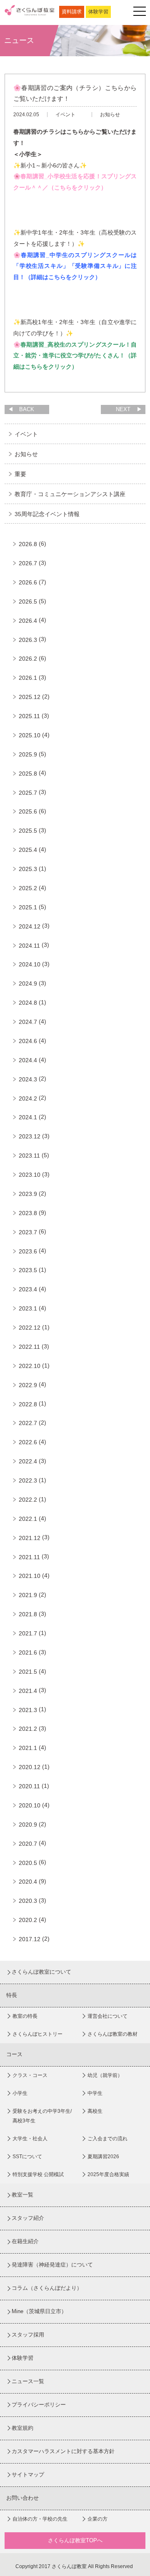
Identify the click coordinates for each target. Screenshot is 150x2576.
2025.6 (28, 811)
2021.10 (30, 1576)
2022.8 (28, 1404)
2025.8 (28, 774)
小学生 (20, 2093)
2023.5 (28, 1270)
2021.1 (28, 1748)
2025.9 (28, 754)
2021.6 (28, 1652)
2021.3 (28, 1710)
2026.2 (28, 659)
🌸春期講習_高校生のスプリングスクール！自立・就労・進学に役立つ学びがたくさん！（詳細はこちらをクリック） (75, 356)
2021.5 (28, 1672)
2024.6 (28, 1041)
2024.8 (28, 1003)
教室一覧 (22, 2195)
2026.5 (28, 602)
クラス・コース (30, 2075)
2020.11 (29, 1786)
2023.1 (28, 1308)
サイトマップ (28, 2475)
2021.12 (30, 1538)
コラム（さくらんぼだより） (47, 2288)
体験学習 (98, 12)
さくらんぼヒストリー (37, 2034)
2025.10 (30, 735)
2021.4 (28, 1691)
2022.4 (28, 1461)
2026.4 (28, 621)
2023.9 (28, 1194)
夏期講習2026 (103, 2157)
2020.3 (28, 1901)
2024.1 (28, 1117)
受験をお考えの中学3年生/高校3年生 (42, 2116)
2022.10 (30, 1366)
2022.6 (28, 1442)
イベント (26, 434)
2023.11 (29, 1156)
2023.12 (30, 1136)
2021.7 (28, 1633)
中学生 (95, 2093)
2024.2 (28, 1098)
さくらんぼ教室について (41, 1972)
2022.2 (28, 1500)
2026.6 (28, 582)
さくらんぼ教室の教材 (112, 2034)
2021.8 (28, 1614)
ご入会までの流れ (107, 2139)
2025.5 (28, 831)
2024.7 (28, 1022)
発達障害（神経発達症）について (52, 2265)
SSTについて (27, 2157)
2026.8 (28, 544)
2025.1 (28, 907)
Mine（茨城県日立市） (39, 2311)
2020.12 (30, 1767)
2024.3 (28, 1079)
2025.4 (28, 850)
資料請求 (72, 12)
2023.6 (28, 1251)
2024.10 (30, 964)
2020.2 (28, 1920)
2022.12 (30, 1328)
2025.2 (28, 888)
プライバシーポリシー (39, 2405)
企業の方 (97, 2519)
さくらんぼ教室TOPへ (75, 2540)
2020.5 (28, 1863)
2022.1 (28, 1519)
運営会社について (107, 2016)
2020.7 (28, 1844)
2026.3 (28, 640)
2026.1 (28, 678)
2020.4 (28, 1882)
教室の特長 (25, 2016)
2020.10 (30, 1805)
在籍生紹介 (25, 2241)
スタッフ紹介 (28, 2218)
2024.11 (29, 946)
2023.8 (28, 1213)
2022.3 (28, 1480)
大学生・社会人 (30, 2139)
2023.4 (28, 1289)
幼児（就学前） (105, 2075)
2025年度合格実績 (108, 2174)
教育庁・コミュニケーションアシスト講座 (70, 494)
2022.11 (29, 1347)
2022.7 (28, 1423)
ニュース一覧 (28, 2381)
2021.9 (28, 1595)
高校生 (95, 2111)
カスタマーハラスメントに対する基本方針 (63, 2451)
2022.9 (28, 1385)
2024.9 (28, 983)
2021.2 (28, 1729)
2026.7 (28, 563)
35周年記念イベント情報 (47, 514)
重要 (20, 474)
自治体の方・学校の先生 (40, 2519)
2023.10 (30, 1175)
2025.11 (29, 716)
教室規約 (22, 2428)
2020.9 (28, 1825)
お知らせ (26, 454)
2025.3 (28, 869)
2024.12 (30, 926)
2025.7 (28, 793)
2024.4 (28, 1060)
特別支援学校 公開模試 (38, 2174)
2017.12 (30, 1939)
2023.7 (28, 1232)
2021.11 (29, 1557)
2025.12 (30, 697)
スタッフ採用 (28, 2335)
